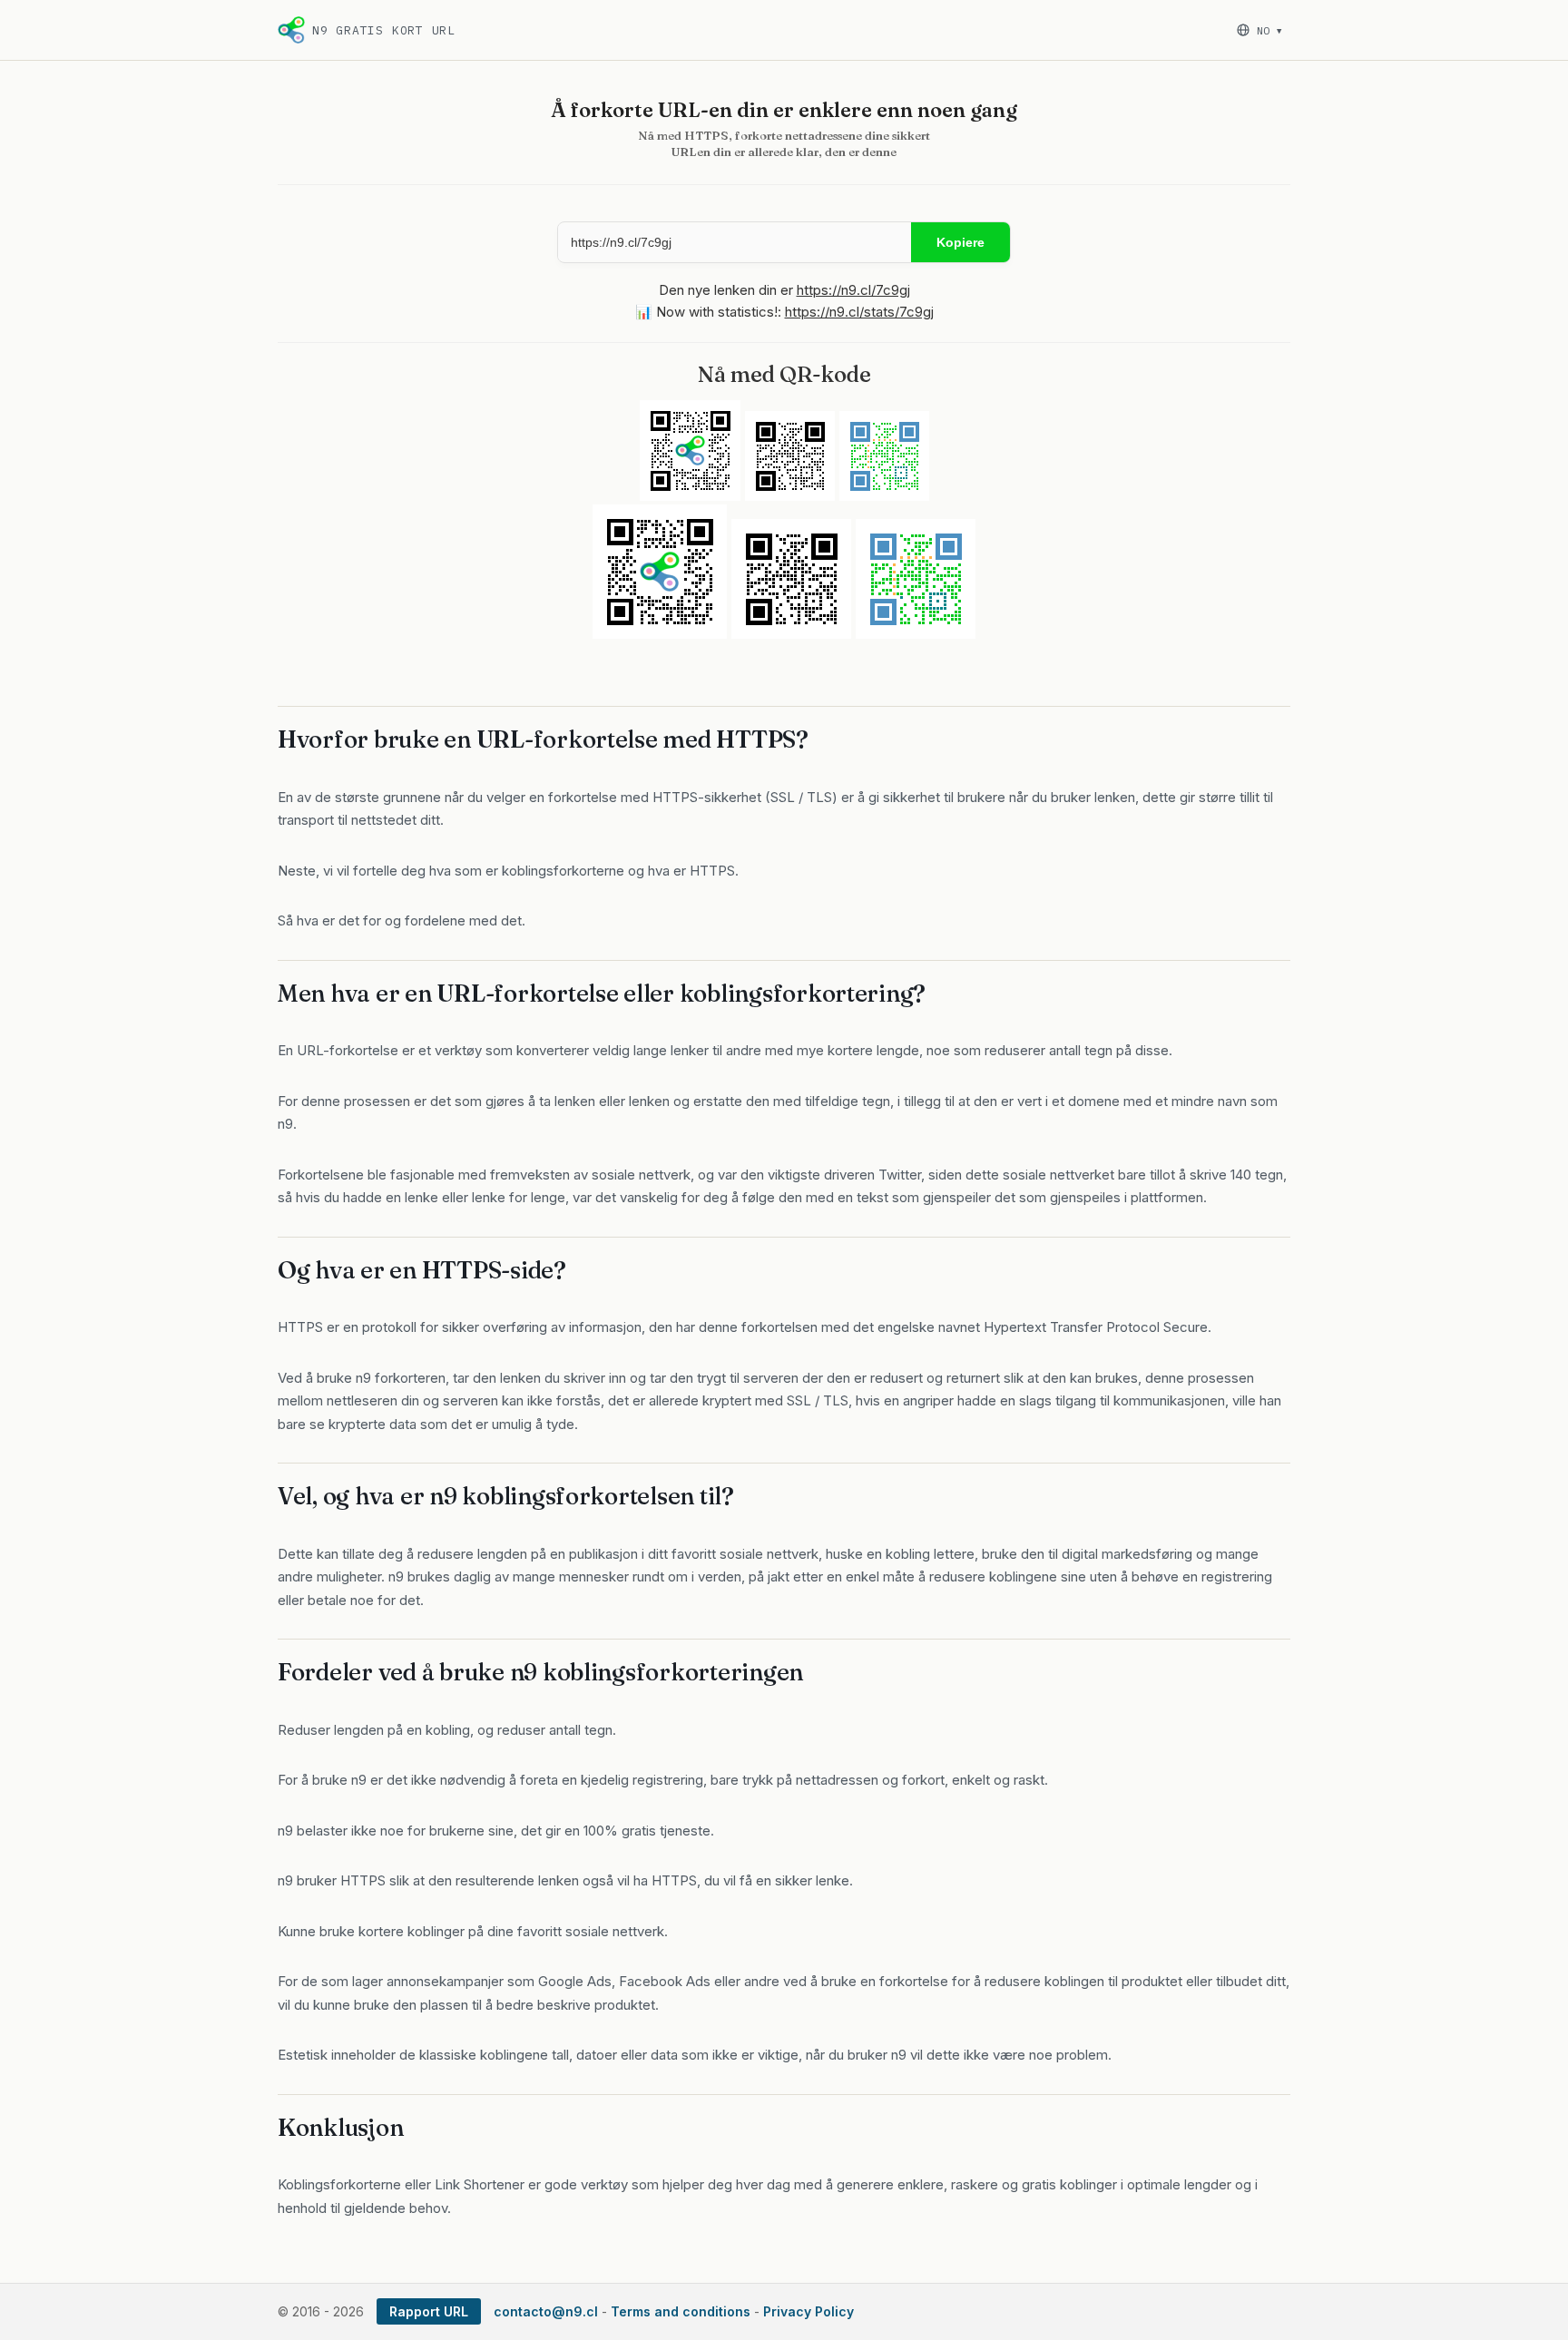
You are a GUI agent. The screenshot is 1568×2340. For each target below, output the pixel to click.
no (1269, 30)
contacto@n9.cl (546, 2311)
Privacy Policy (808, 2311)
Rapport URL (429, 2311)
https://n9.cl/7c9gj (853, 290)
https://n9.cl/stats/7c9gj (859, 312)
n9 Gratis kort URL (384, 30)
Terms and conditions (681, 2311)
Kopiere (960, 242)
